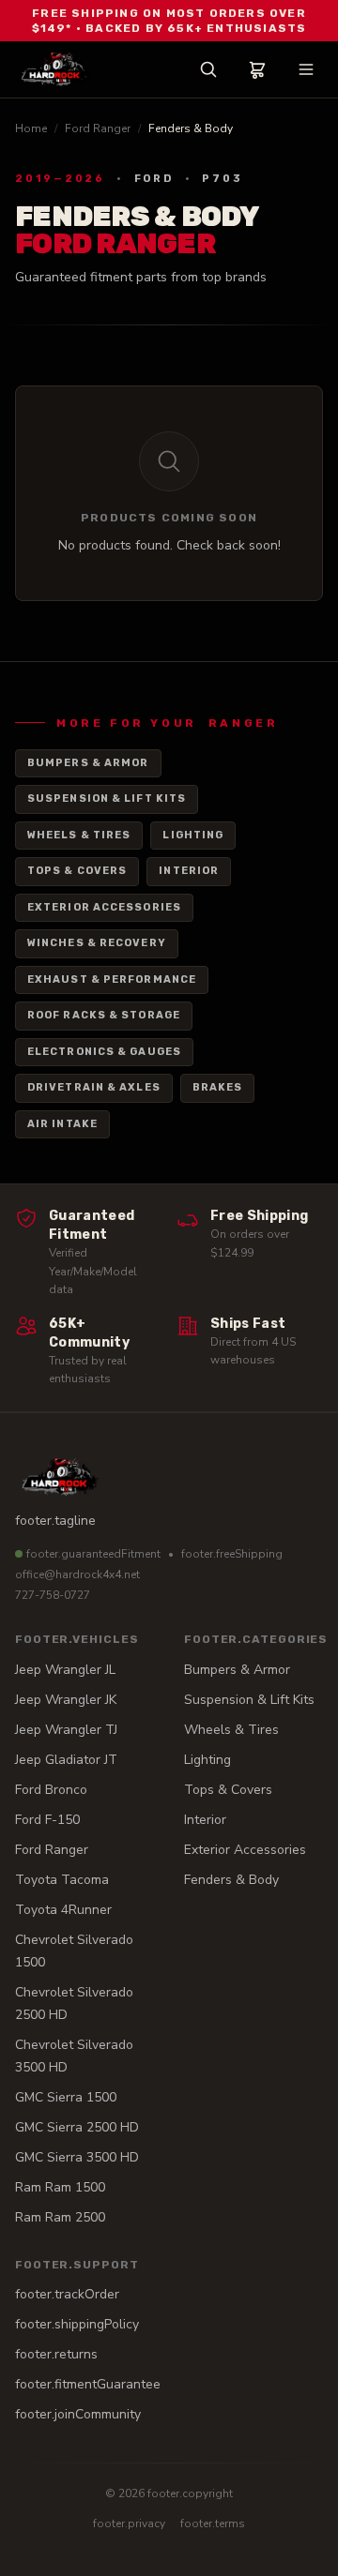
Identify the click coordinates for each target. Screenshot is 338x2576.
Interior (189, 871)
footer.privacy (129, 2523)
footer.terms (213, 2523)
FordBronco (51, 1790)
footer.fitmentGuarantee (88, 2384)
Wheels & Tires (79, 835)
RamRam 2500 (60, 2217)
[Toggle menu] (306, 69)
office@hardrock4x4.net (77, 1574)
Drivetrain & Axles (94, 1087)
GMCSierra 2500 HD (77, 2127)
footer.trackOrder (67, 2294)
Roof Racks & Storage (104, 1015)
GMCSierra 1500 (66, 2097)
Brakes (218, 1087)
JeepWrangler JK (66, 1700)
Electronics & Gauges (104, 1052)
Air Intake (62, 1124)
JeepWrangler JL (65, 1670)
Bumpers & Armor (88, 763)
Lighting (193, 835)
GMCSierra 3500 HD (77, 2157)
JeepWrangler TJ (66, 1730)
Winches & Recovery (97, 943)
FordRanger (52, 1850)
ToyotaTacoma (62, 1880)
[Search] (208, 69)
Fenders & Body (231, 1880)
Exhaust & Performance (112, 979)
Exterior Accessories (104, 907)
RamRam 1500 (60, 2187)
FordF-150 (47, 1820)
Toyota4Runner (63, 1910)
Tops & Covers (77, 871)
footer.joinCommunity (78, 2414)
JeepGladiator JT (66, 1760)
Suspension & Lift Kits (107, 798)
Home (31, 128)
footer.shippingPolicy (77, 2324)
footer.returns (56, 2354)
